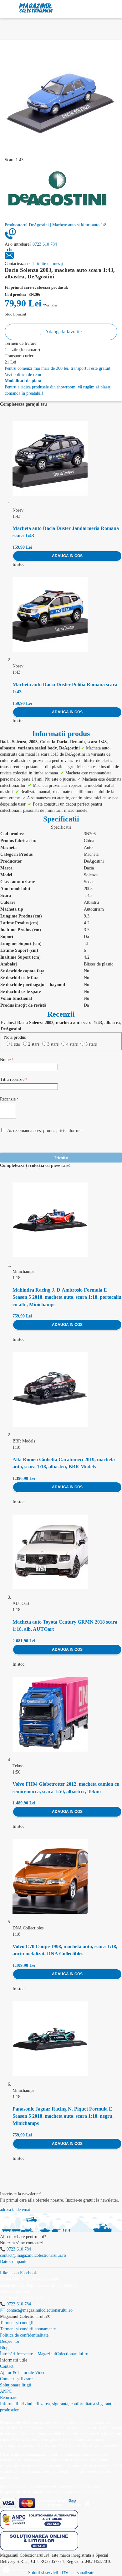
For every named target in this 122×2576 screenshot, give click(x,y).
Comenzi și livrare (16, 2379)
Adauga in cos (67, 556)
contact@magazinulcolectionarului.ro (33, 2255)
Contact (7, 2366)
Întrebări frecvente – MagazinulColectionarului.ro (44, 2354)
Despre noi (10, 2341)
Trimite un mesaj (48, 264)
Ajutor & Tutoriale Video (23, 2373)
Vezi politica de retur (23, 375)
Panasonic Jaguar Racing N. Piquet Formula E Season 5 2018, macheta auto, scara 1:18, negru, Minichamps (63, 2116)
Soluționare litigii (16, 2385)
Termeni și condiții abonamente (28, 2329)
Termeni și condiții (17, 2323)
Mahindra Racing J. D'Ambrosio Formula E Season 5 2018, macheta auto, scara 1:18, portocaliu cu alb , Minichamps (67, 1297)
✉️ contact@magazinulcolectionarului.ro (36, 2310)
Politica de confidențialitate (24, 2335)
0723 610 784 (45, 244)
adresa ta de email (16, 2210)
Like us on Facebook (18, 2273)
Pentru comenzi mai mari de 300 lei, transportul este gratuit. (58, 368)
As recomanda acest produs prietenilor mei (45, 1131)
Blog (4, 2348)
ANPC (6, 2391)
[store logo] (36, 8)
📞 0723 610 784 (15, 2249)
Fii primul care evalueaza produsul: (36, 287)
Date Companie (14, 2262)
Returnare (9, 2398)
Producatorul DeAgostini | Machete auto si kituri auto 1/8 (56, 225)
